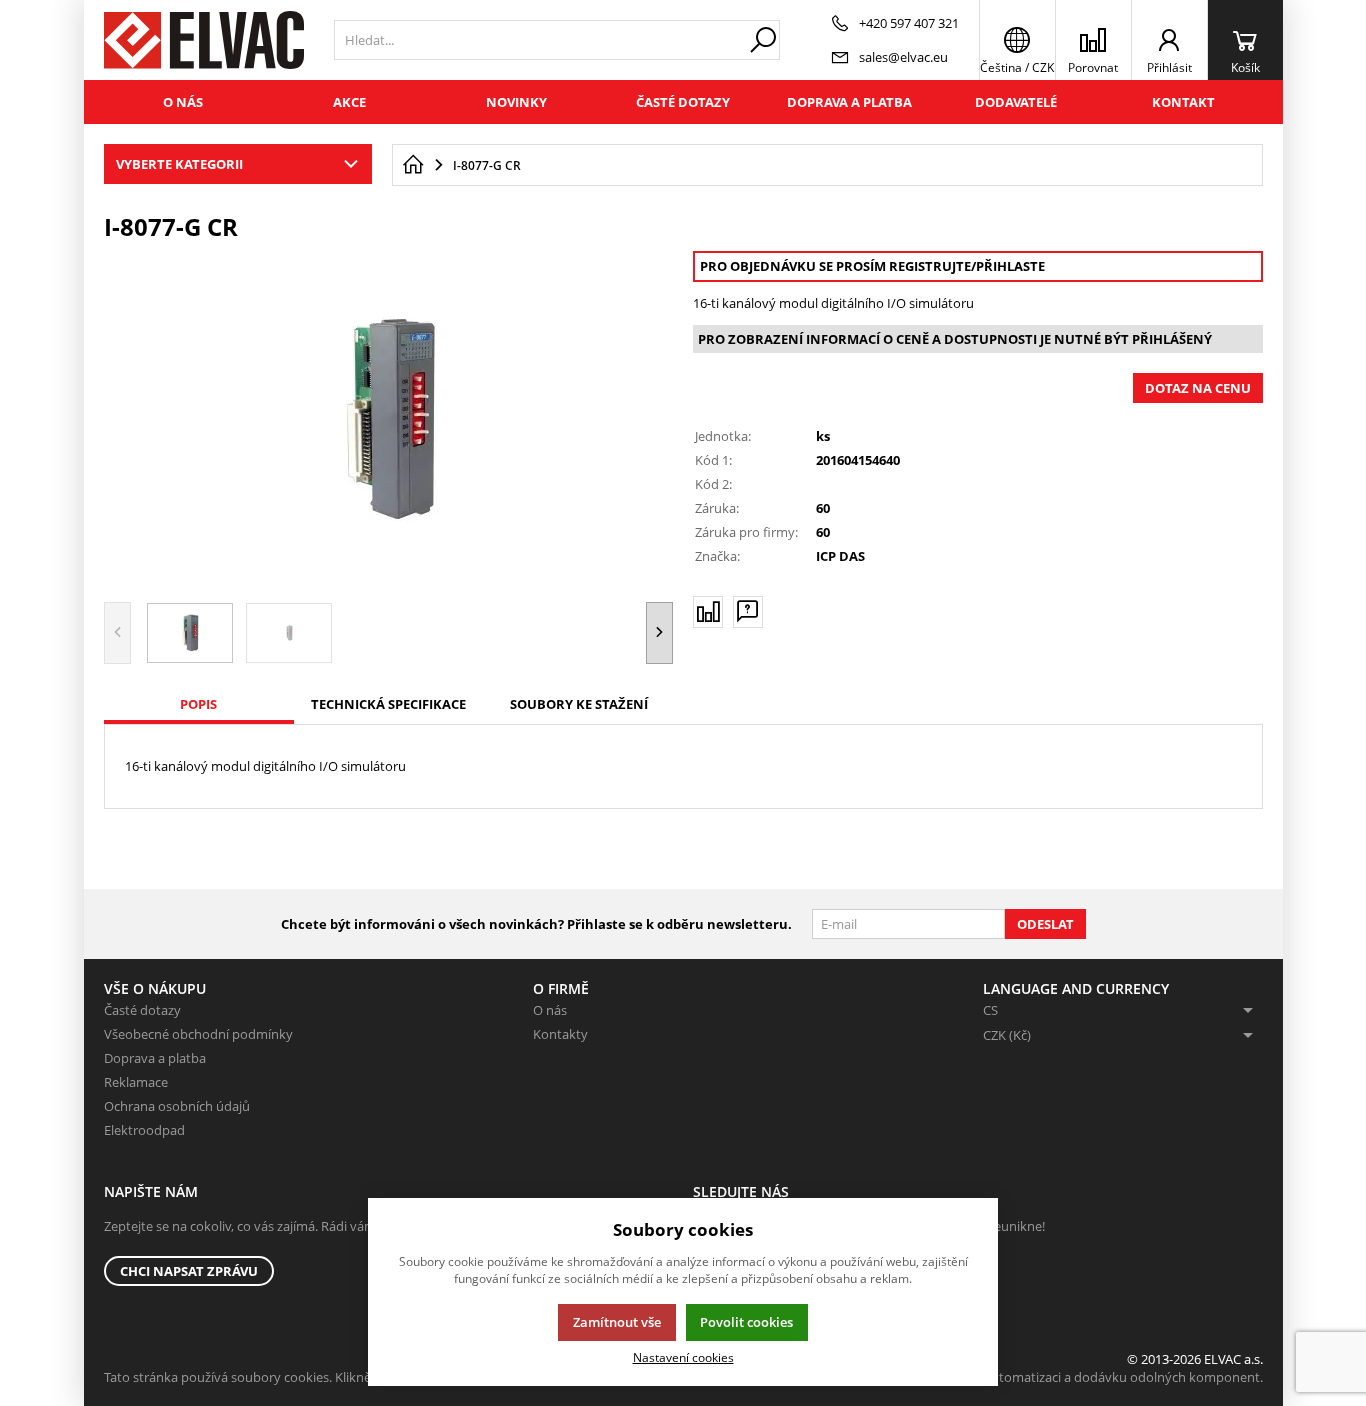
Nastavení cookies (683, 1357)
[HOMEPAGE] (413, 165)
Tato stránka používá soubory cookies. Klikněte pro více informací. (299, 1377)
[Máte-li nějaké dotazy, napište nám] (748, 612)
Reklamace (136, 1082)
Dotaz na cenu (1198, 388)
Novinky (516, 102)
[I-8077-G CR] (389, 419)
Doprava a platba (849, 102)
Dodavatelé (1016, 102)
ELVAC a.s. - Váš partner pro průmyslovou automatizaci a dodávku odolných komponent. (999, 1377)
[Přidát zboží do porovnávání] (708, 612)
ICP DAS (840, 556)
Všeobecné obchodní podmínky (198, 1034)
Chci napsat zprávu (189, 1271)
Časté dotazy (683, 102)
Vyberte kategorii (179, 164)
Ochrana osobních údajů (177, 1106)
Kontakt (1183, 102)
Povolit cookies (746, 1322)
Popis (198, 704)
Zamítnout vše (617, 1322)
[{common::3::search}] (763, 40)
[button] (659, 632)
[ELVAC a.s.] (204, 40)
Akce (349, 102)
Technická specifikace (388, 704)
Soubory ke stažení (579, 704)
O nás (183, 102)
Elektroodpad (144, 1130)
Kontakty (560, 1034)
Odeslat (1045, 924)
